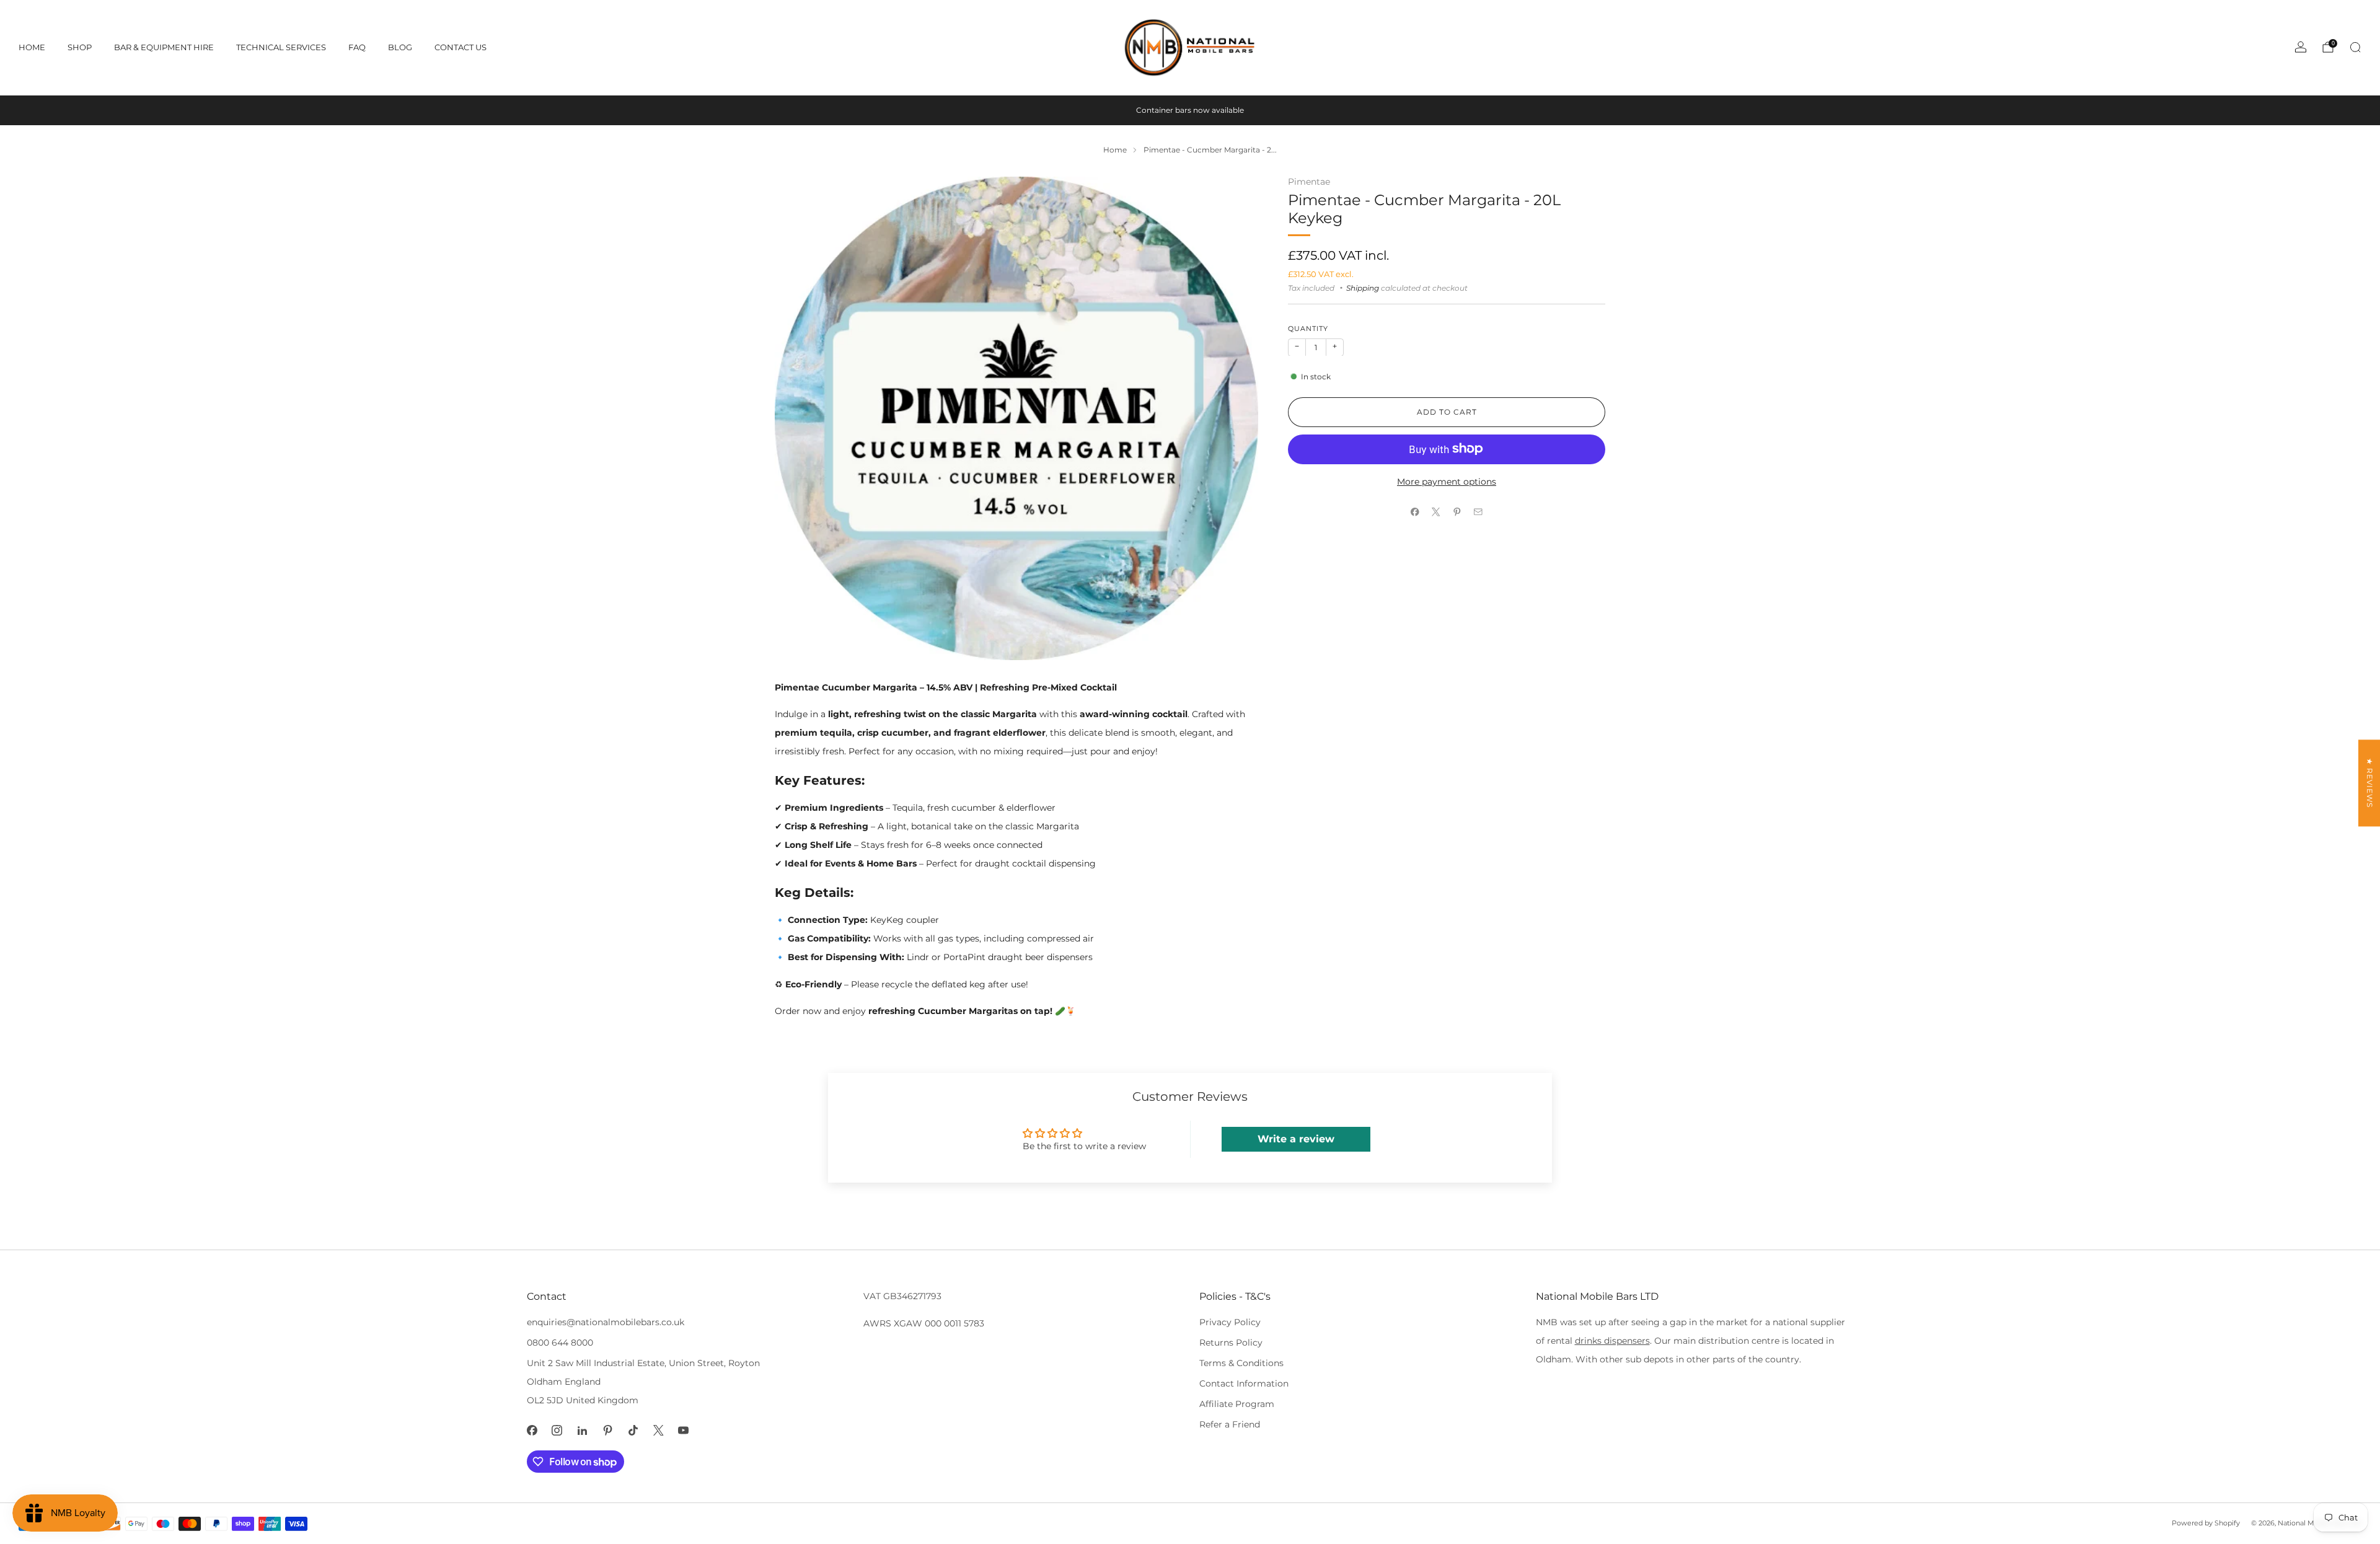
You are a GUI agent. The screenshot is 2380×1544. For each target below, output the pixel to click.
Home (32, 47)
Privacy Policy (1230, 1322)
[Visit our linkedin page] (582, 1430)
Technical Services (281, 47)
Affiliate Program (1237, 1404)
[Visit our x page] (659, 1430)
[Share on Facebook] (1415, 512)
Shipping (1363, 288)
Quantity (1308, 329)
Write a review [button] (1296, 1139)
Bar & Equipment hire (164, 47)
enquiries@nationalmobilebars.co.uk (606, 1322)
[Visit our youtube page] (684, 1430)
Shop (80, 47)
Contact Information (1244, 1383)
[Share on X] (1436, 512)
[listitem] (1190, 110)
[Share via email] (1478, 512)
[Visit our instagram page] (558, 1430)
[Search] (2355, 47)
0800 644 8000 (560, 1343)
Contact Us (461, 47)
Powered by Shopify (2206, 1523)
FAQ (357, 47)
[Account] (2301, 47)
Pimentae (1309, 182)
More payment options (1447, 481)
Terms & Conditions (1241, 1363)
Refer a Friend (1230, 1424)
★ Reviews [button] (2370, 783)
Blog (400, 47)
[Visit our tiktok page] (633, 1430)
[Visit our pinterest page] (608, 1430)
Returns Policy (1231, 1343)
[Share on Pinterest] (1457, 512)
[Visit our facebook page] (532, 1430)
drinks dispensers (1612, 1341)
